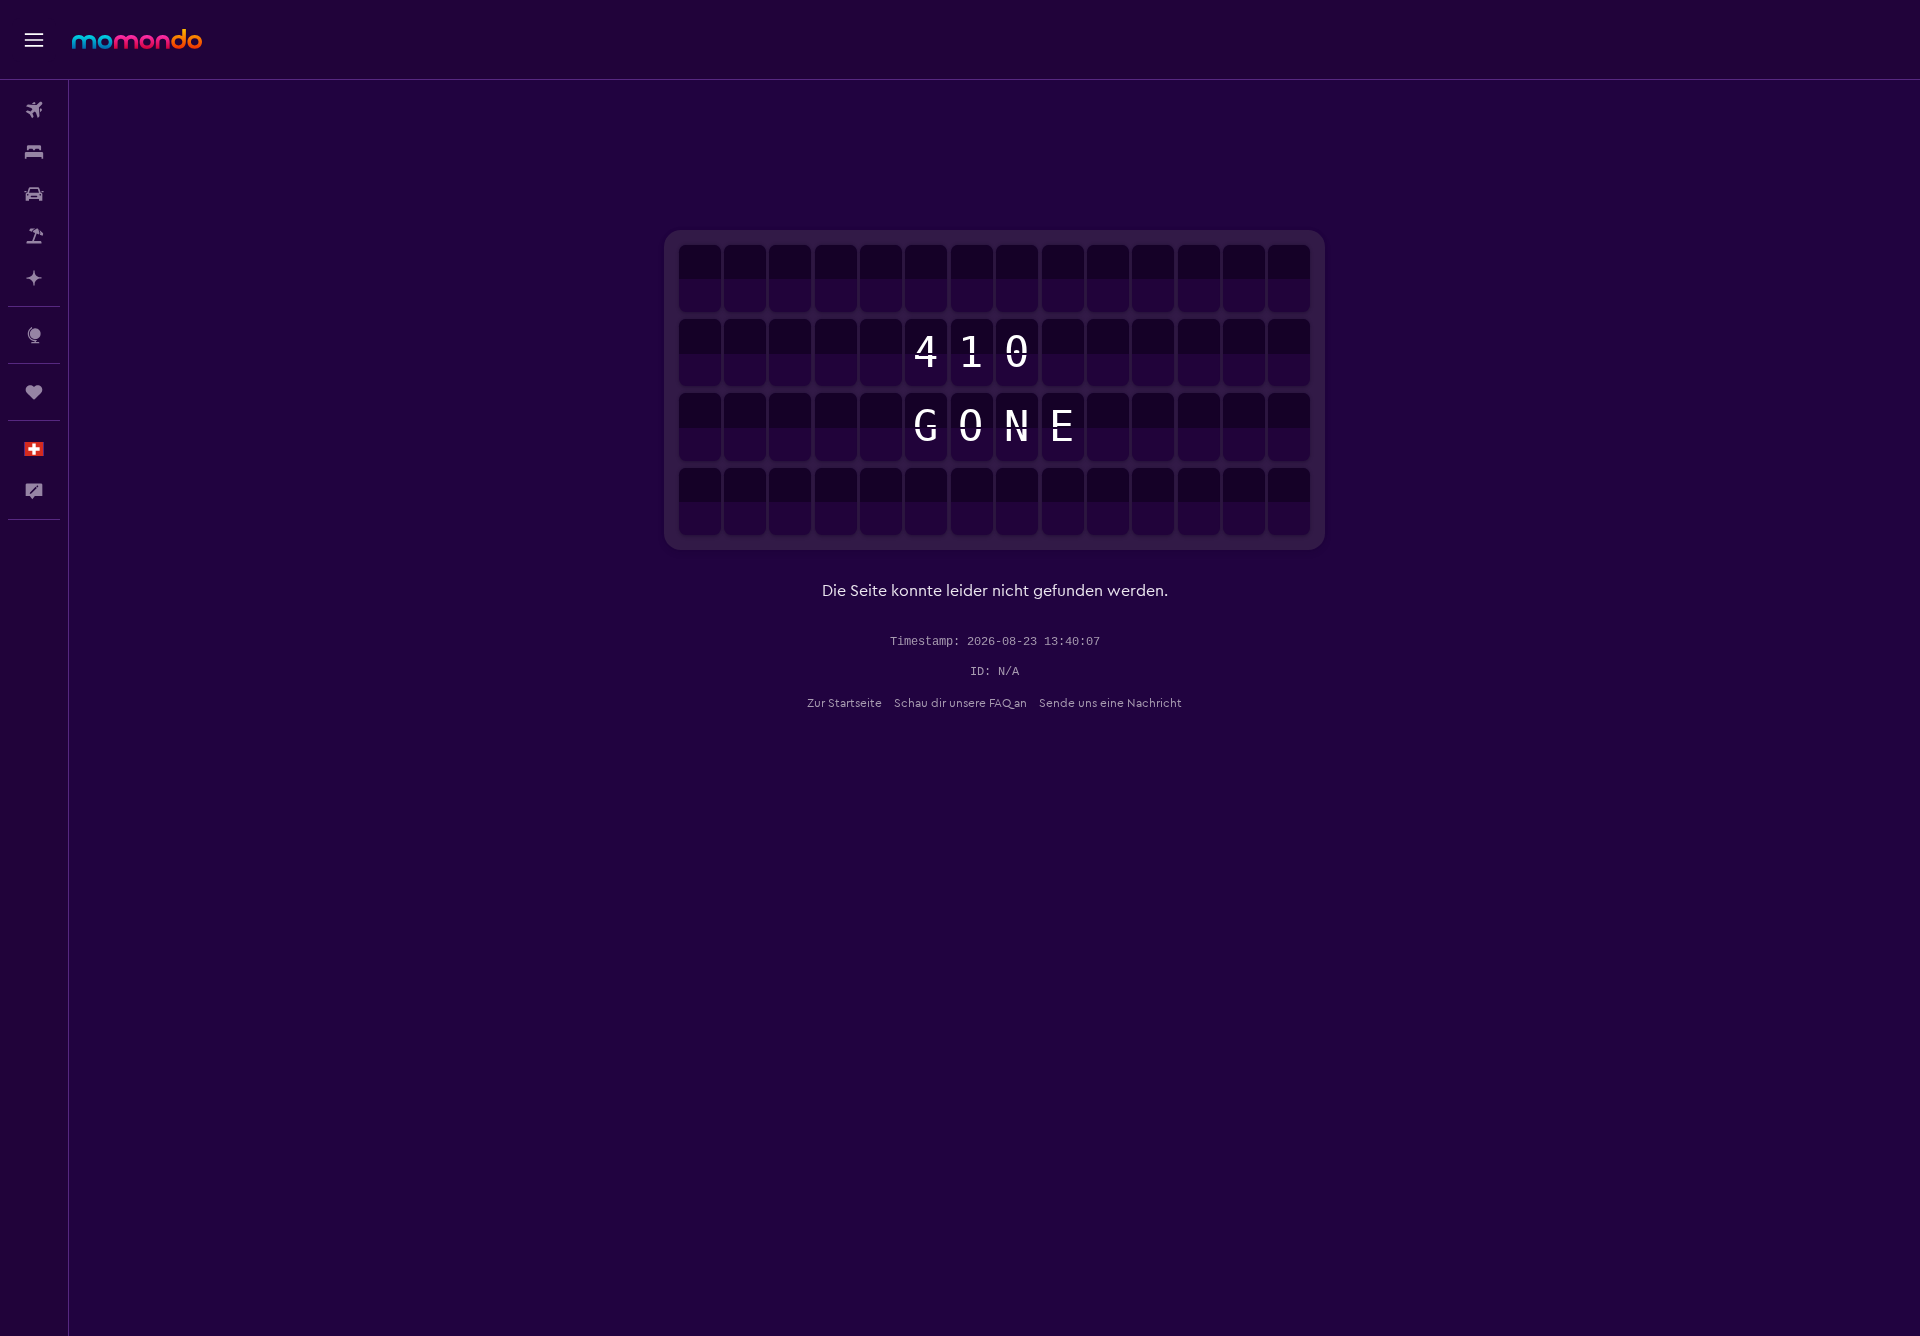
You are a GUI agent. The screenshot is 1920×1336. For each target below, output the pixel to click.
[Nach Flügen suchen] (34, 110)
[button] (34, 40)
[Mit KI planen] (34, 278)
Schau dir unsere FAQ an (960, 703)
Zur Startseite (844, 703)
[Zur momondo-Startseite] (137, 39)
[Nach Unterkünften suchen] (34, 152)
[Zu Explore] (34, 335)
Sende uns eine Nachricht (1110, 703)
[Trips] (34, 392)
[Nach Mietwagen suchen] (34, 194)
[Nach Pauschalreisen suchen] (34, 236)
